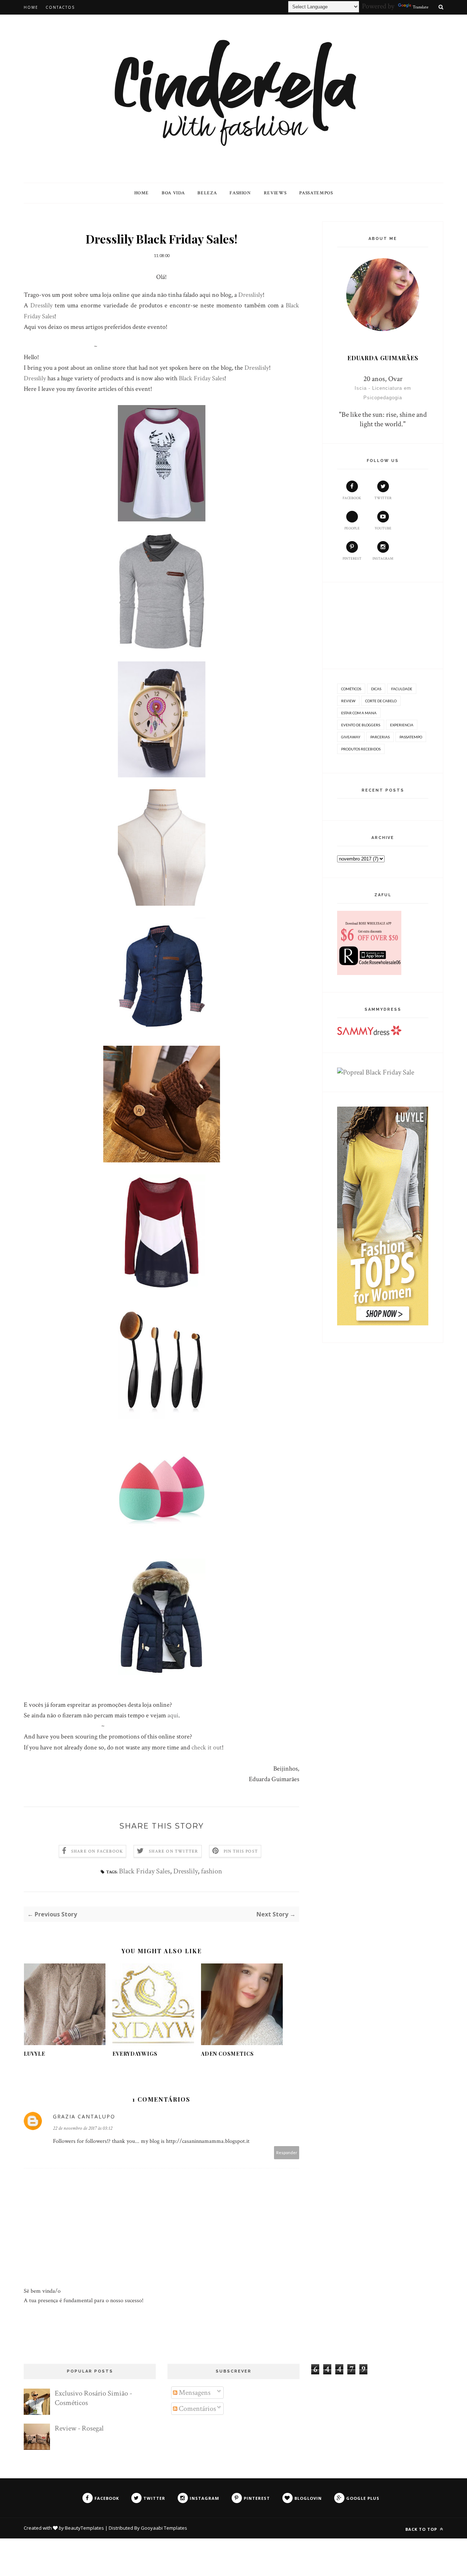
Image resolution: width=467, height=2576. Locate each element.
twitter (383, 498)
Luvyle (34, 2054)
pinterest (352, 559)
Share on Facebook (97, 1851)
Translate (420, 7)
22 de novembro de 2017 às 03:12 (83, 2128)
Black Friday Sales (202, 378)
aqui (173, 1715)
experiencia (402, 725)
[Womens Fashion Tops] (383, 1323)
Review (348, 701)
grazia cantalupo (84, 2116)
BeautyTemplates (84, 2528)
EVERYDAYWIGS (135, 2054)
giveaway (351, 737)
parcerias (380, 737)
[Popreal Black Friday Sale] (376, 1072)
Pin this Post (241, 1851)
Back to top (422, 2529)
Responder (287, 2153)
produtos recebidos (361, 749)
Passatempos (316, 193)
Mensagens (194, 2393)
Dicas (376, 689)
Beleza (207, 193)
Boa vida (173, 193)
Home (31, 7)
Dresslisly (250, 295)
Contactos (60, 7)
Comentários (197, 2409)
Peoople (352, 529)
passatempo (411, 737)
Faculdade (402, 689)
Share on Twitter (173, 1851)
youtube (383, 529)
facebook (352, 498)
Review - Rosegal (79, 2428)
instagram (383, 559)
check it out (207, 1747)
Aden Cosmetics (227, 2054)
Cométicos (351, 689)
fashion (212, 1871)
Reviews (275, 193)
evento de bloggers (361, 725)
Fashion (240, 193)
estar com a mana (359, 713)
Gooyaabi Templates (164, 2528)
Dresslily (43, 305)
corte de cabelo (381, 701)
